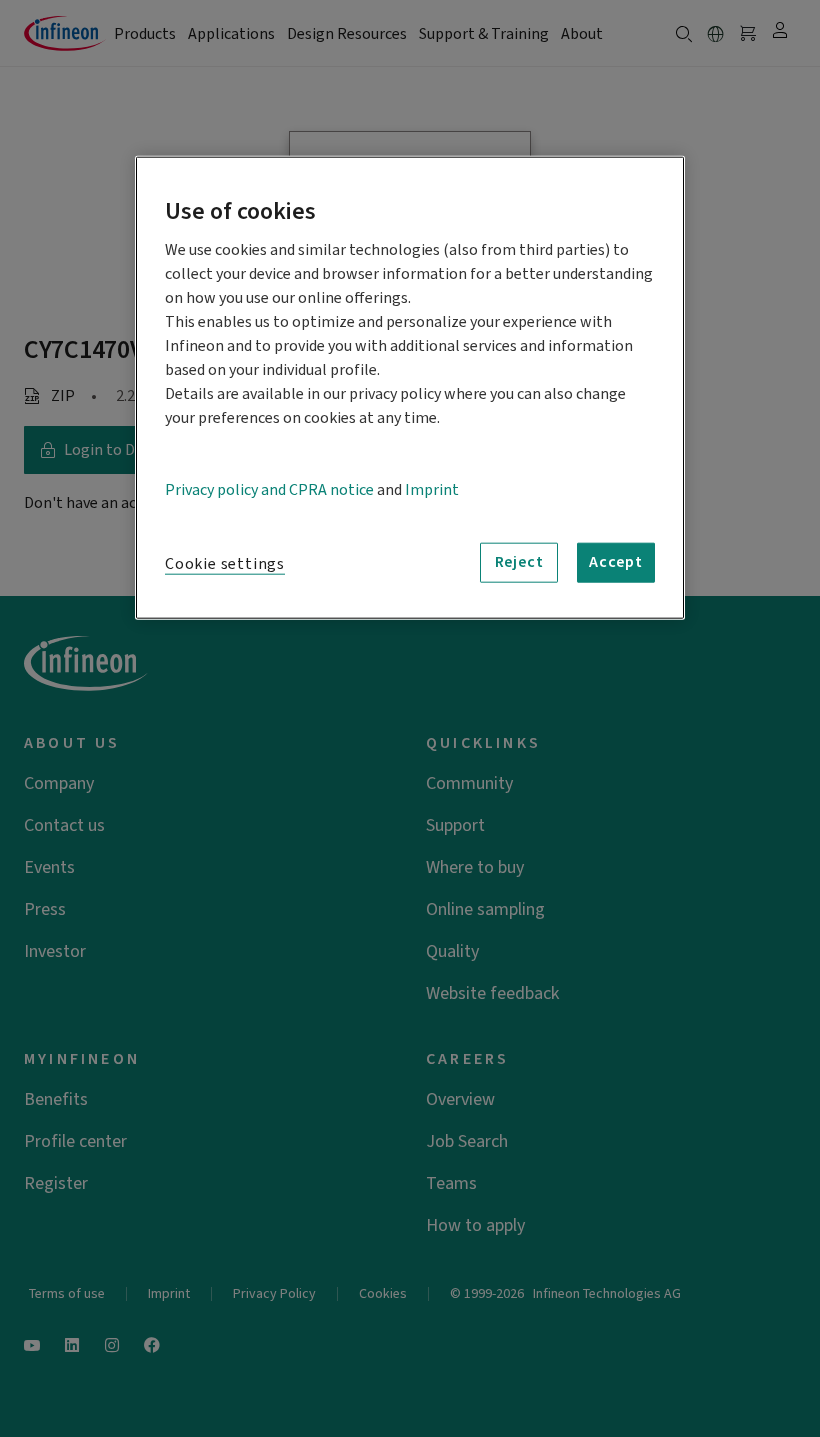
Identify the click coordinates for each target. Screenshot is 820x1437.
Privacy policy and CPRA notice (269, 489)
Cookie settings (225, 563)
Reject (519, 562)
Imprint (432, 489)
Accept (616, 562)
